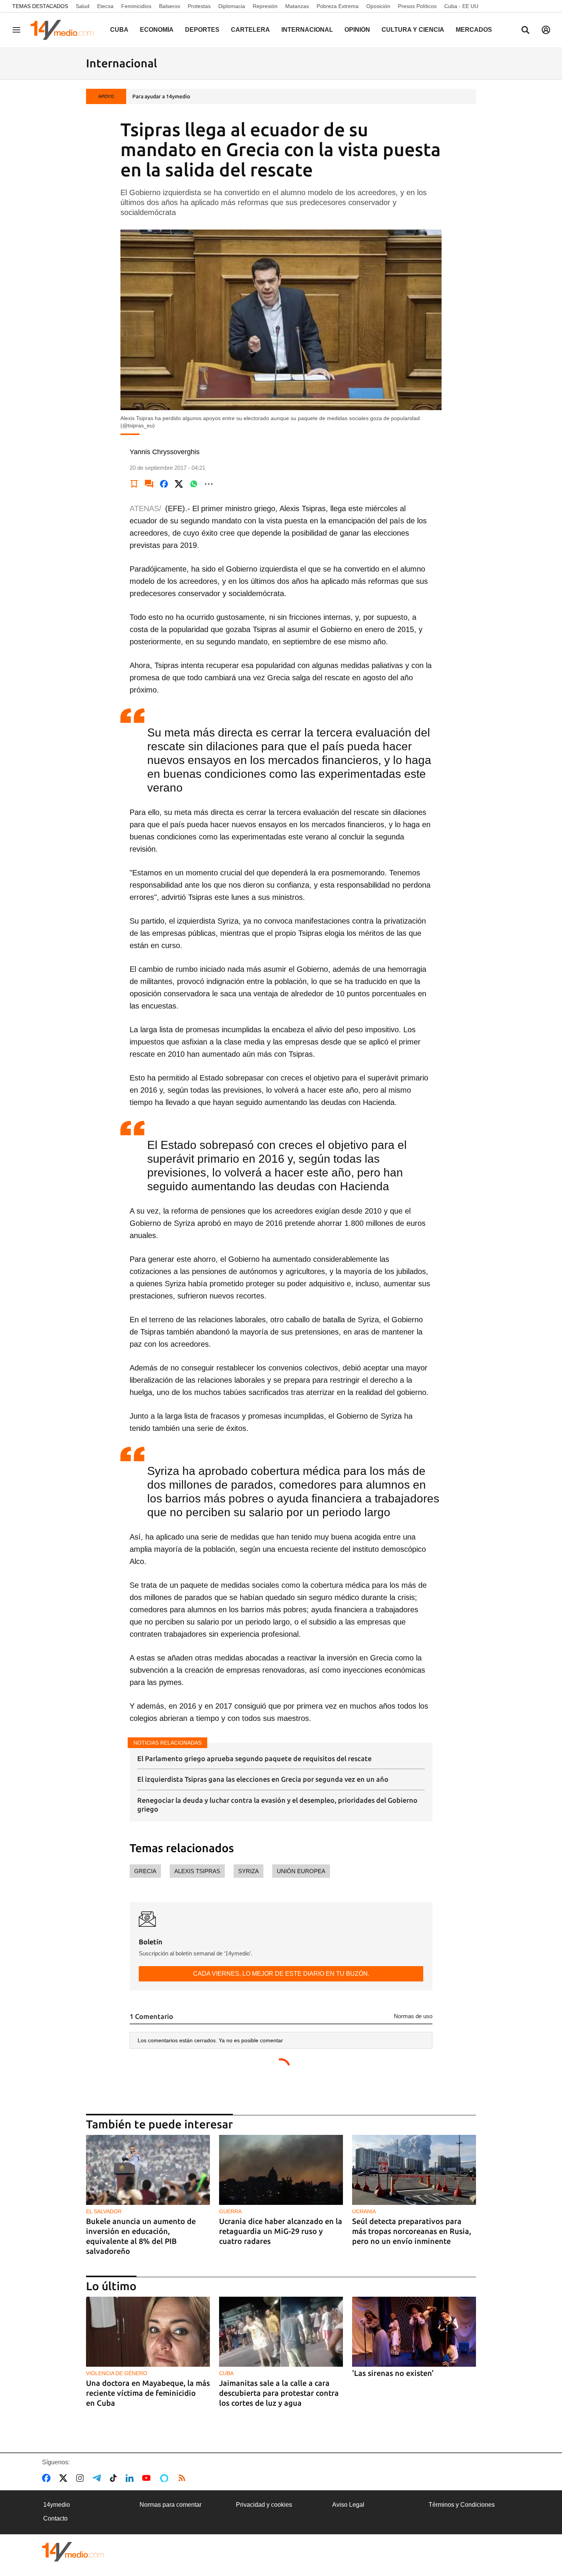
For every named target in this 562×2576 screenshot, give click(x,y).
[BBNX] (73, 2552)
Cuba (119, 30)
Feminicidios (136, 6)
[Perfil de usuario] (546, 30)
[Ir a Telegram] (98, 2478)
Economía (157, 30)
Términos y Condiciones (462, 2505)
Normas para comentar (171, 2505)
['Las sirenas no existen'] (414, 2332)
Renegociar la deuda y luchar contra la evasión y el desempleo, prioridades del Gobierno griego (277, 1805)
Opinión (357, 30)
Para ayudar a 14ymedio (161, 96)
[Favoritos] (134, 484)
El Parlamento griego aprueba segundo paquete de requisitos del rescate (254, 1758)
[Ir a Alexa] (166, 2478)
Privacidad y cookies (264, 2505)
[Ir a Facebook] (48, 2478)
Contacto (55, 2518)
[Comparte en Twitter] (179, 484)
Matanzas (297, 6)
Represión (265, 6)
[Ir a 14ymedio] (65, 30)
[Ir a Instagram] (81, 2478)
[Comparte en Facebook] (164, 484)
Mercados (474, 30)
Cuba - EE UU (461, 6)
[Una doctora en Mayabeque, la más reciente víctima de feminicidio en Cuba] (148, 2332)
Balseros (170, 6)
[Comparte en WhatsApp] (194, 484)
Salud (83, 6)
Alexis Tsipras (197, 1871)
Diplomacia (232, 6)
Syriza (249, 1871)
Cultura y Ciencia (413, 30)
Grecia (145, 1871)
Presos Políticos (417, 6)
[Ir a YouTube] (148, 2478)
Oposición (378, 6)
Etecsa (105, 6)
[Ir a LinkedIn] (131, 2478)
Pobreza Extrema (338, 6)
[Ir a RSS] (184, 2478)
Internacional (307, 30)
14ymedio (57, 2505)
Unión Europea (301, 1871)
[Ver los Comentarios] (149, 484)
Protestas (199, 6)
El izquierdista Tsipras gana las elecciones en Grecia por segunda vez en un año (263, 1779)
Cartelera (250, 30)
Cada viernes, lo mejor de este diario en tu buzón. (281, 1974)
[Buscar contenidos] (525, 31)
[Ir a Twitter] (65, 2478)
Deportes (202, 30)
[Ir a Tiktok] (115, 2478)
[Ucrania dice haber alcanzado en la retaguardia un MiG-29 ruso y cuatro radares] (281, 2170)
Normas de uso (413, 2016)
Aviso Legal (348, 2505)
